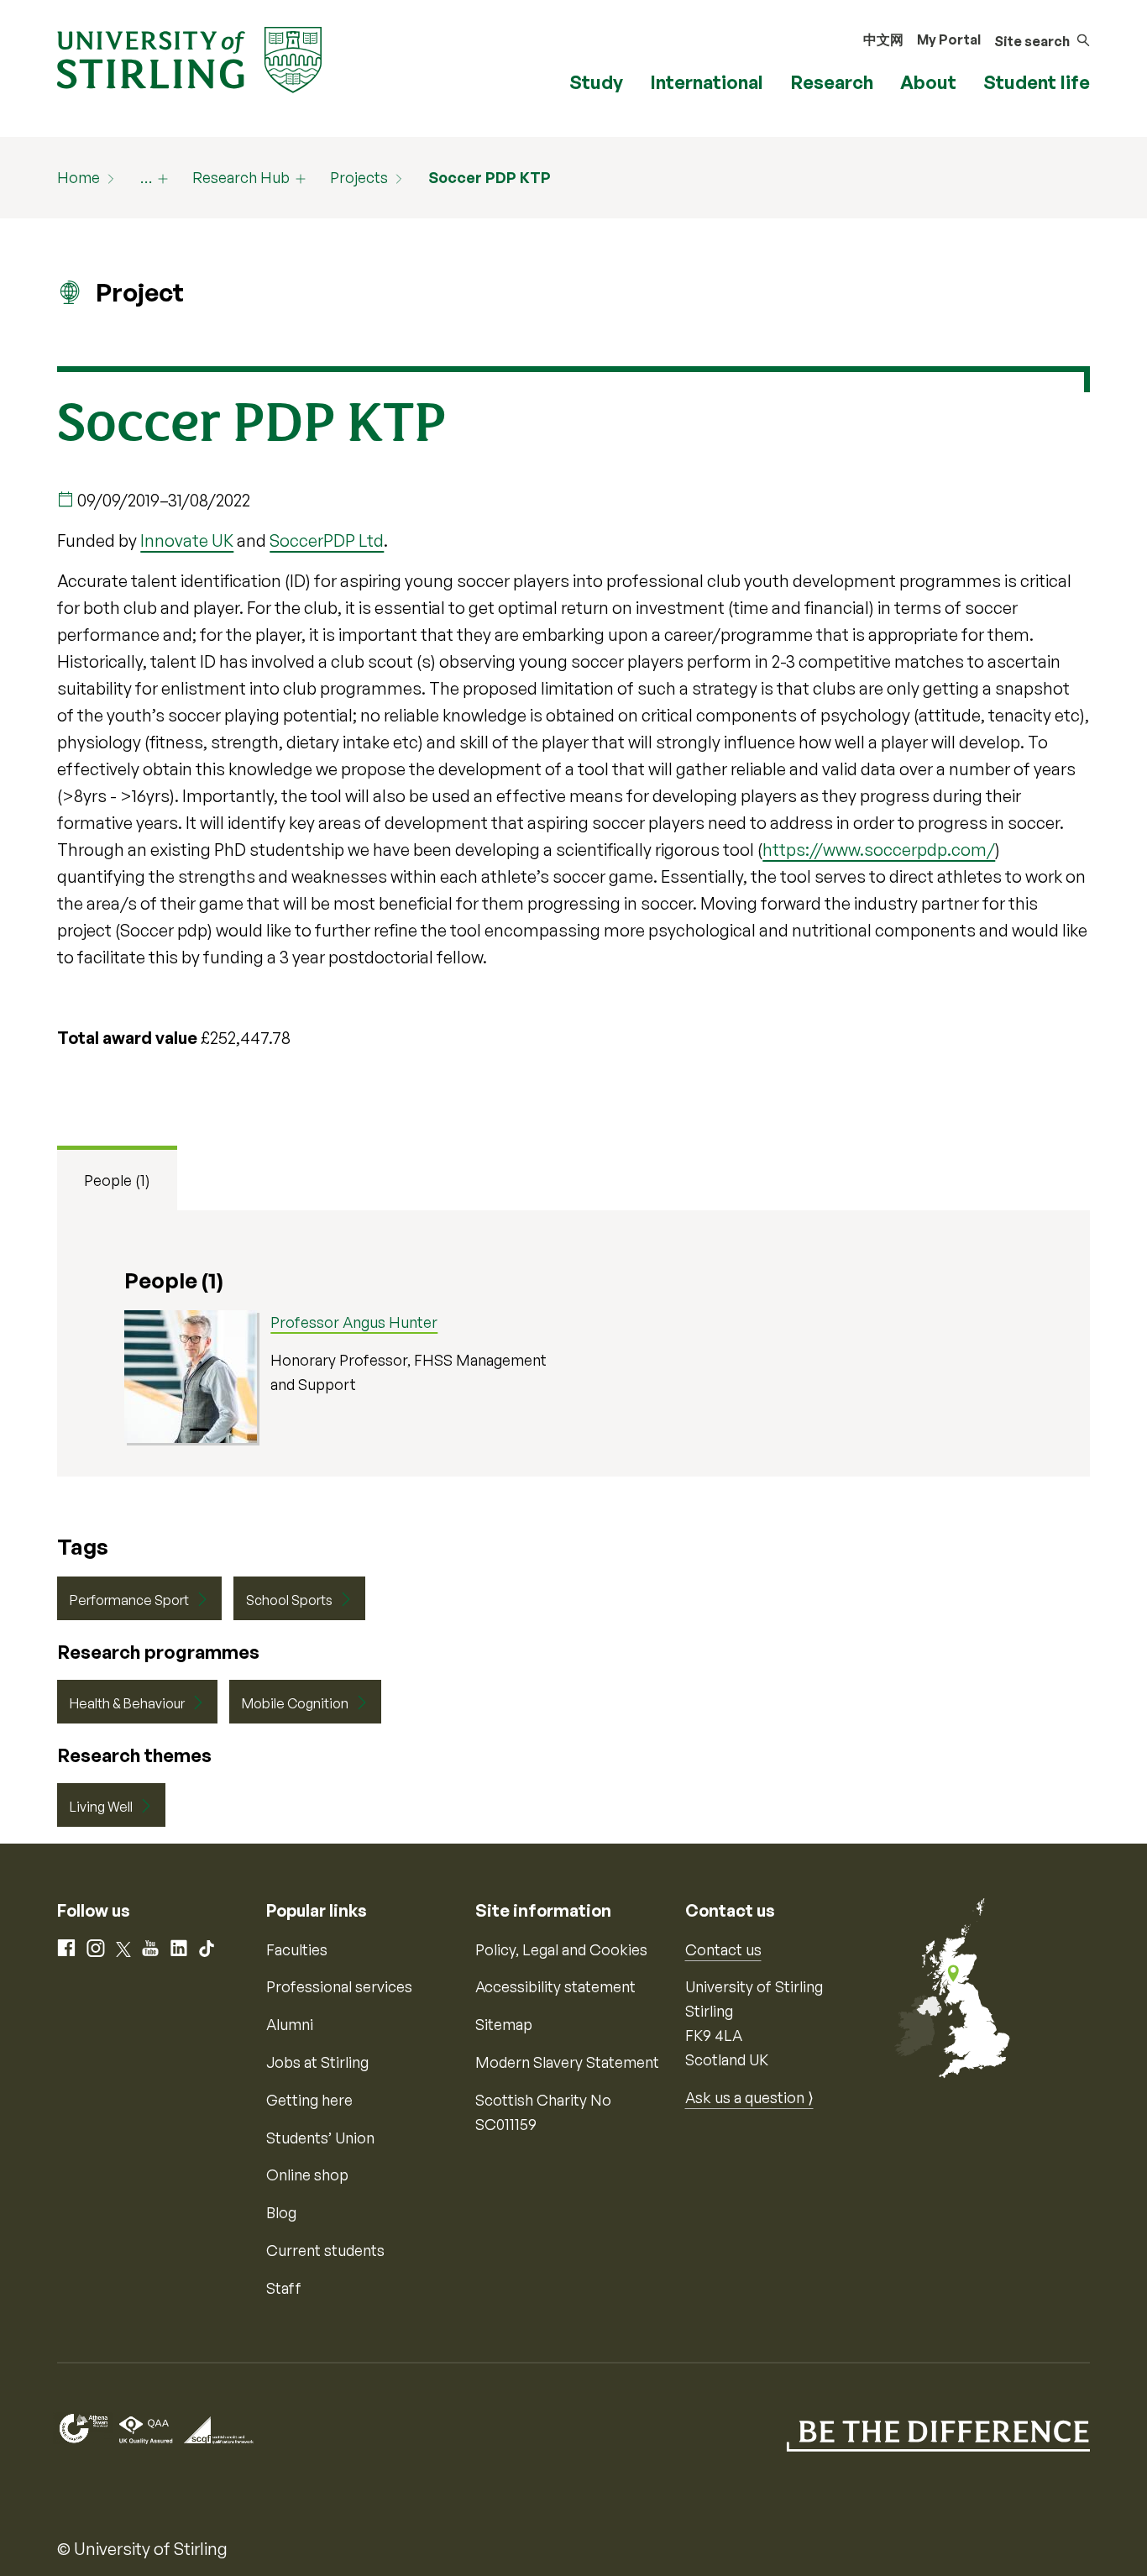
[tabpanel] (573, 1343)
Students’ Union (320, 2138)
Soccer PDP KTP (490, 177)
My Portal (949, 39)
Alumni (290, 2024)
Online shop (307, 2175)
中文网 (883, 39)
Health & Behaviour (127, 1703)
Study (596, 82)
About (928, 82)
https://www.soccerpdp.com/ (879, 850)
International (707, 82)
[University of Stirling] (189, 58)
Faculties (297, 1949)
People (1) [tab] (117, 1180)
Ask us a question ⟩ (749, 2097)
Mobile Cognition (295, 1703)
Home (79, 177)
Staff (284, 2288)
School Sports (289, 1600)
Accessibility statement (555, 1986)
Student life (1037, 82)
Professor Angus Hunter (354, 1322)
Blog (281, 2212)
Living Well (101, 1807)
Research (832, 82)
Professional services (339, 1986)
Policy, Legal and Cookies (561, 1949)
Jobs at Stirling (317, 2062)
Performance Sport (129, 1600)
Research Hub (241, 177)
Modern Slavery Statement (567, 2062)
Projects (359, 177)
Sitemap (504, 2024)
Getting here (309, 2100)
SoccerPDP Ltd (327, 540)
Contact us (723, 1949)
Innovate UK (187, 540)
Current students (325, 2250)
